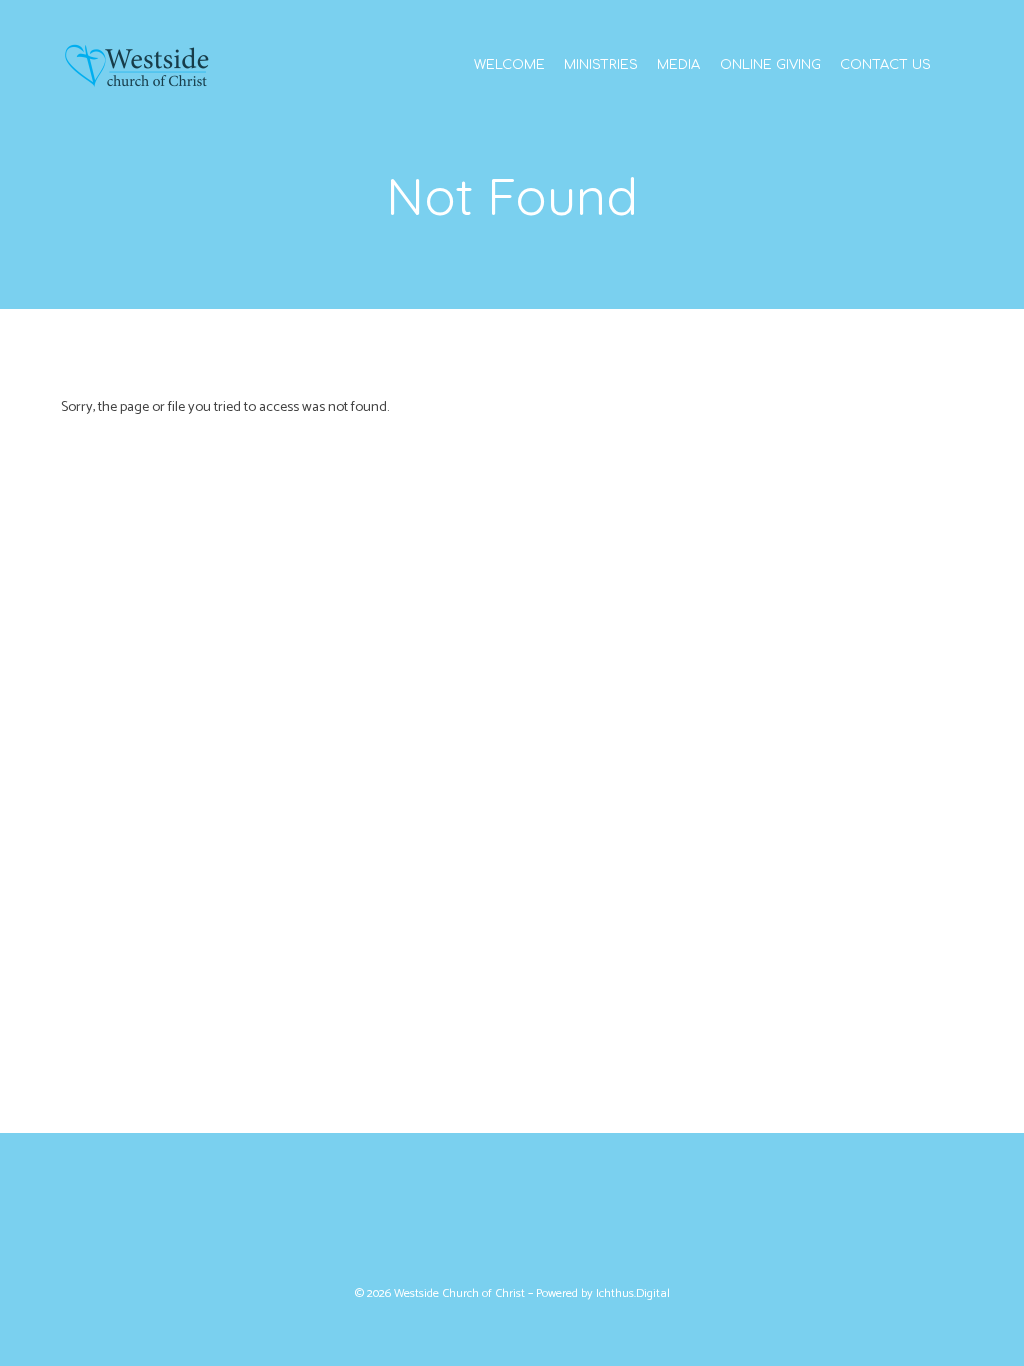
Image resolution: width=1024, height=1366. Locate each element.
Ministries (601, 65)
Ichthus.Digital (633, 1294)
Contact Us (885, 65)
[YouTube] (534, 1215)
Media (678, 65)
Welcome (509, 65)
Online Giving (770, 65)
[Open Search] (957, 64)
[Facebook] (489, 1215)
